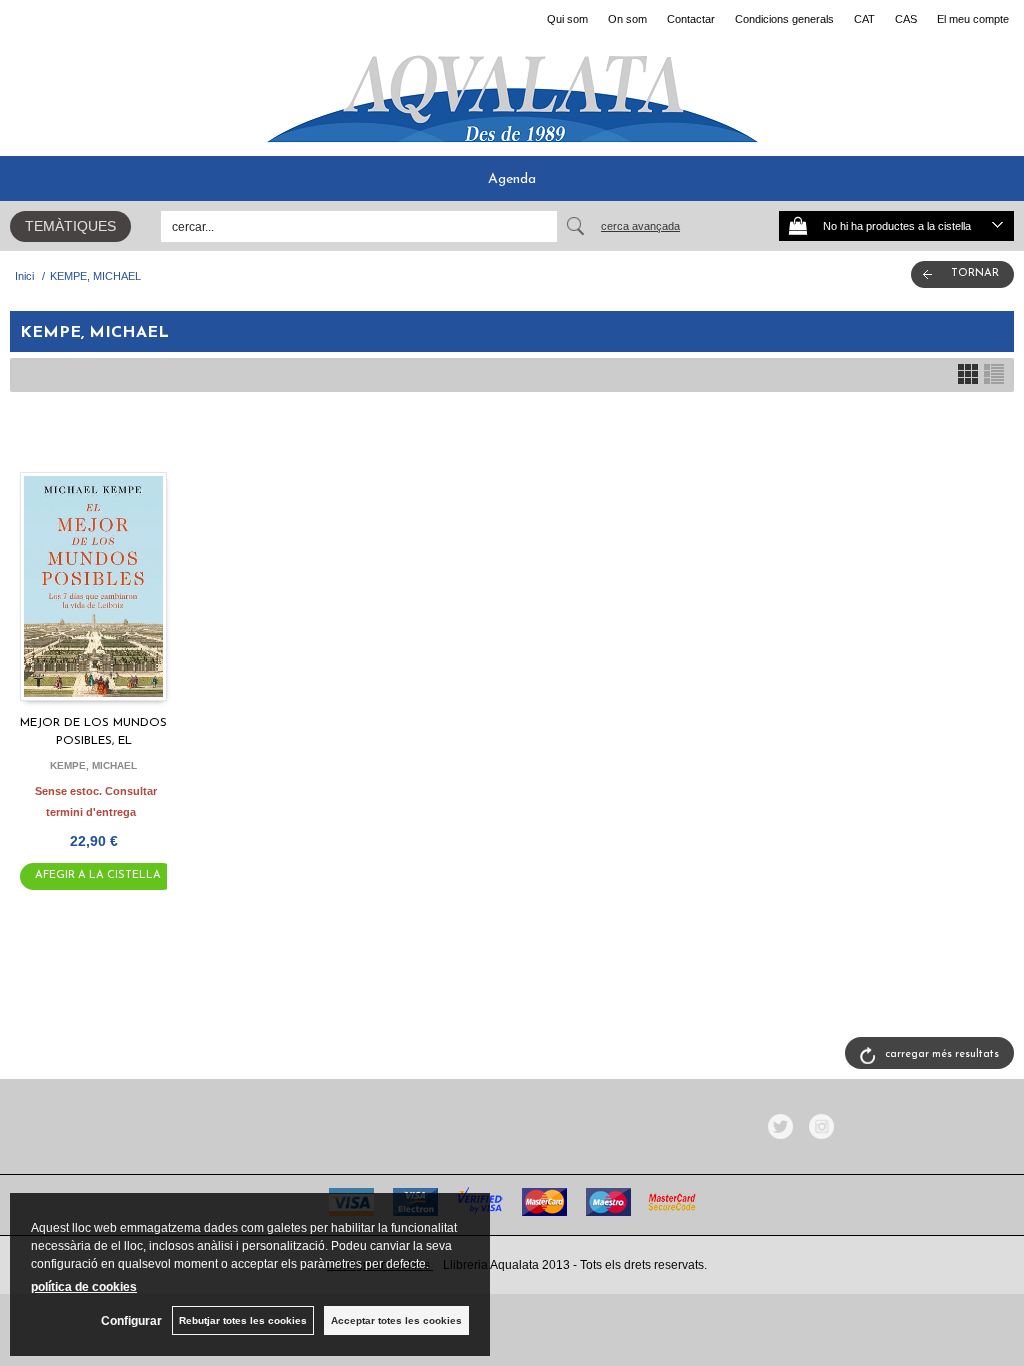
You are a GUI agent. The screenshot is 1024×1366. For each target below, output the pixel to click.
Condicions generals (784, 19)
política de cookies (84, 1287)
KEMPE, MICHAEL (93, 765)
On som (627, 19)
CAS (906, 19)
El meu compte (973, 19)
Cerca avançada (640, 226)
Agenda (512, 179)
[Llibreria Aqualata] (512, 91)
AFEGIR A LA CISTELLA (98, 875)
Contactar (691, 19)
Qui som (567, 19)
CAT (864, 19)
